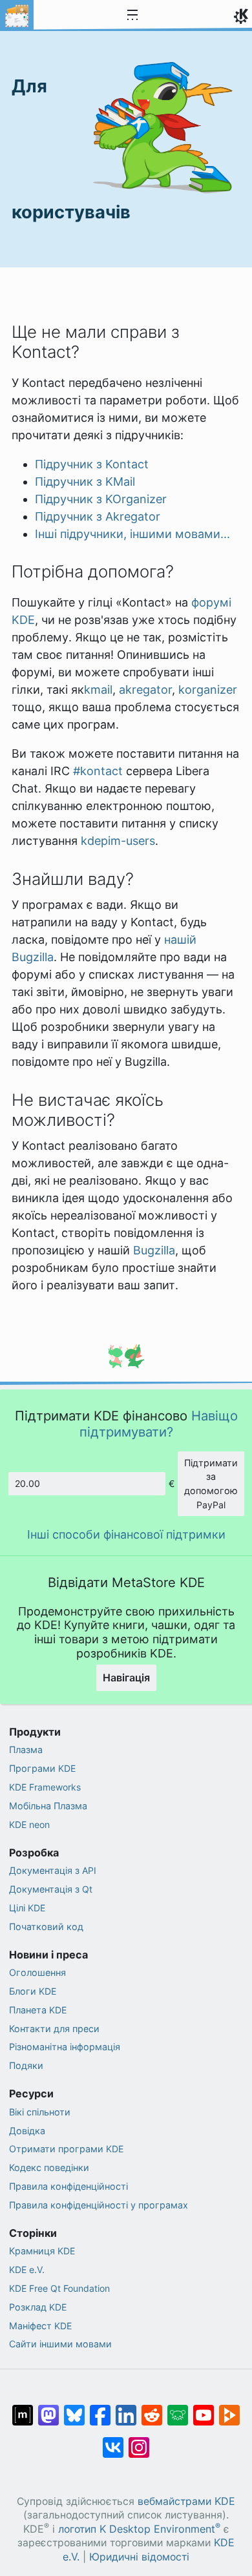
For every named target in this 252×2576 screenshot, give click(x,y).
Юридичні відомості (139, 2557)
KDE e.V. (27, 2270)
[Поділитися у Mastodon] (48, 2409)
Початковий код (46, 1927)
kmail (98, 690)
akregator (145, 690)
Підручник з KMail (85, 482)
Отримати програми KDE (66, 2149)
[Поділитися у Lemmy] (178, 2409)
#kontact (98, 771)
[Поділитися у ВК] (113, 2441)
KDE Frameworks (45, 1787)
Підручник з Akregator (98, 516)
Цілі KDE (27, 1908)
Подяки (26, 2065)
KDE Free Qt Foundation (59, 2288)
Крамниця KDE (42, 2251)
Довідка (27, 2131)
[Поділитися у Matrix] (23, 2409)
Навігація (126, 1678)
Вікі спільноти (40, 2112)
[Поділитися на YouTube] (204, 2409)
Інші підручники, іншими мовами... (132, 534)
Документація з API (53, 1870)
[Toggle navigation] (132, 16)
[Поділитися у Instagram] (139, 2441)
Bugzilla (154, 1250)
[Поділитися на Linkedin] (126, 2409)
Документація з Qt (51, 1889)
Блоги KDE (33, 1991)
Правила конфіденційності (68, 2186)
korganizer (208, 690)
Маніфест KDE (40, 2326)
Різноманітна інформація (65, 2047)
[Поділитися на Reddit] (152, 2409)
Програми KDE (42, 1768)
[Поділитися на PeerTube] (229, 2409)
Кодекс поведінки (49, 2167)
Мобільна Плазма (48, 1806)
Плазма (26, 1750)
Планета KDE (38, 2010)
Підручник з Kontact (92, 464)
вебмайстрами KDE (186, 2501)
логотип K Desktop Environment (139, 2529)
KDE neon (29, 1824)
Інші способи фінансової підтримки (126, 1534)
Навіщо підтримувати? (159, 1423)
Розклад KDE (38, 2307)
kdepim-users (118, 841)
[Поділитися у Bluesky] (74, 2409)
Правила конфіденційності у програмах (99, 2205)
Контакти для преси (54, 2029)
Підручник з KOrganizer (101, 499)
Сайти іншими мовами (60, 2344)
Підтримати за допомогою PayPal (211, 1484)
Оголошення (37, 1972)
